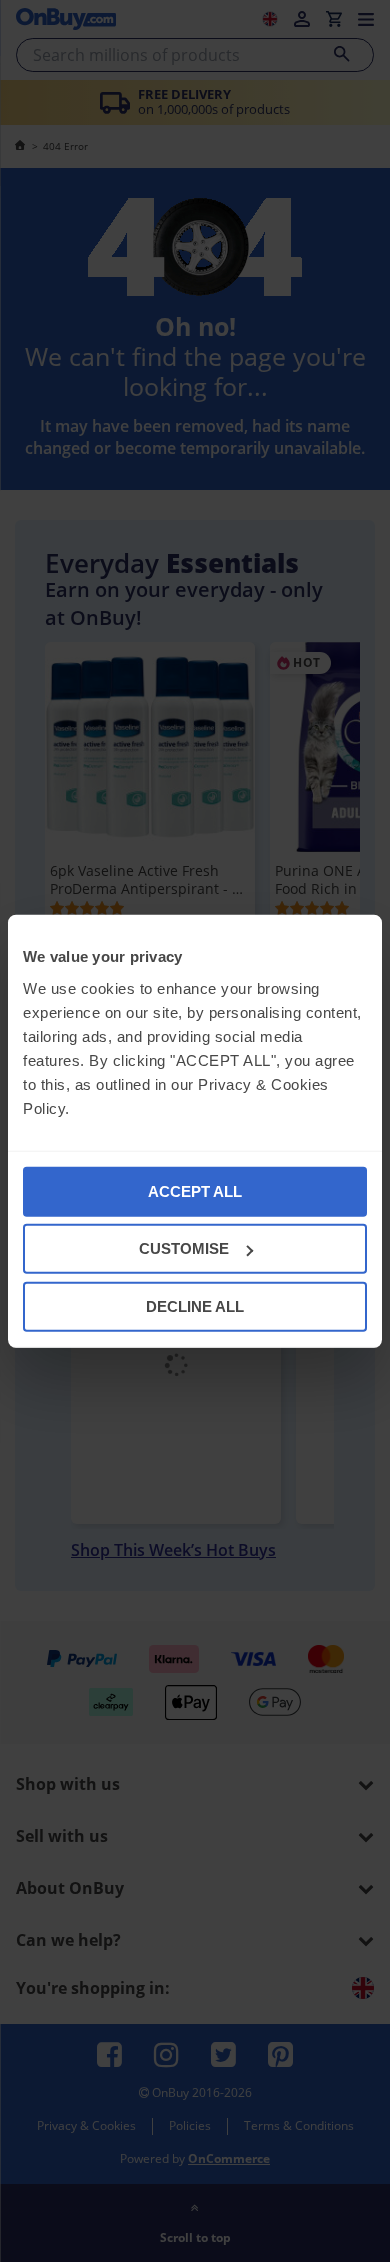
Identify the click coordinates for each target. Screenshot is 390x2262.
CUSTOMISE (184, 1248)
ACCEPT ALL (195, 1190)
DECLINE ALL (195, 1305)
